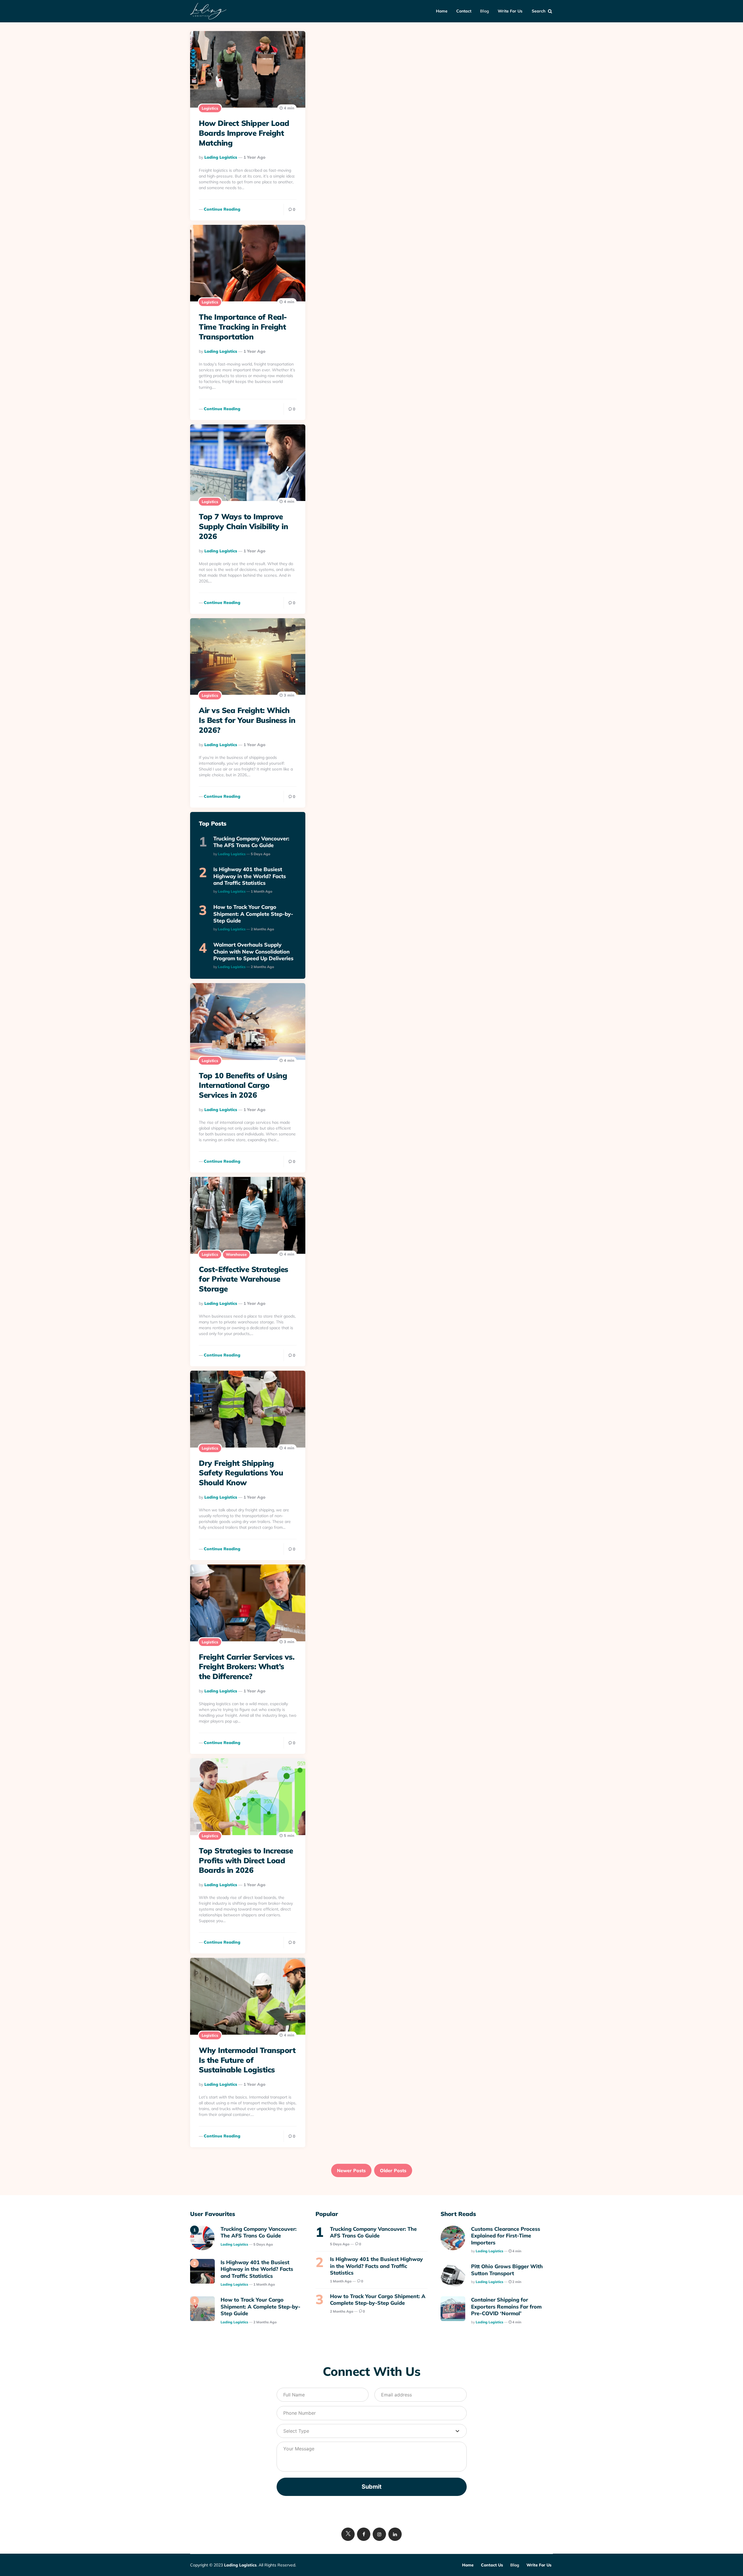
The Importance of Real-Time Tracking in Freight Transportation (243, 327)
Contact (464, 11)
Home (442, 11)
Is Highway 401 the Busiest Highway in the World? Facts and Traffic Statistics (250, 876)
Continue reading (222, 209)
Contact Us (492, 2565)
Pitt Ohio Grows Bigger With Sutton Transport (507, 2270)
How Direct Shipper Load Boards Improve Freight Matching (244, 133)
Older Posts (393, 2170)
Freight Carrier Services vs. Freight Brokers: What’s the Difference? (247, 1667)
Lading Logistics (221, 157)
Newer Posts (351, 2170)
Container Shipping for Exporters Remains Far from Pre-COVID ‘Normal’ (506, 2307)
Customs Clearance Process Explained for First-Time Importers (506, 2236)
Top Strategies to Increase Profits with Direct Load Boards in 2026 (246, 1860)
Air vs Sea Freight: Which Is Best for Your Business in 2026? (247, 720)
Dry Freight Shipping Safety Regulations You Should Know (241, 1473)
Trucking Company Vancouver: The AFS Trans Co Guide (251, 842)
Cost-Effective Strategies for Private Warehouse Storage (244, 1279)
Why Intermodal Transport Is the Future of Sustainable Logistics (247, 2060)
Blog (485, 11)
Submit (372, 2487)
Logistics (210, 108)
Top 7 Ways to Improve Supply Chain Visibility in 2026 (243, 526)
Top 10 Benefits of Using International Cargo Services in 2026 (243, 1085)
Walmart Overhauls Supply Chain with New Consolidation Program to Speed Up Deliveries (253, 951)
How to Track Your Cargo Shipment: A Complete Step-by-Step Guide (253, 914)
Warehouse (236, 1254)
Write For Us (510, 11)
